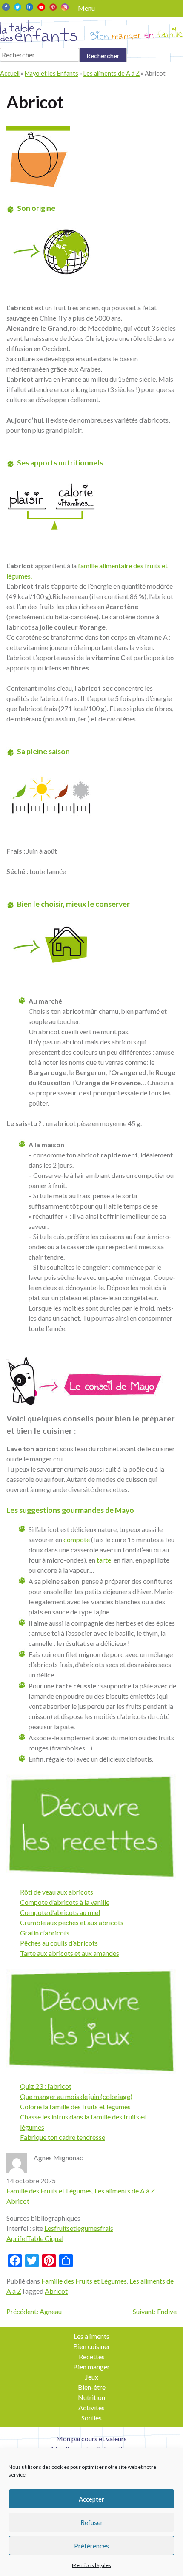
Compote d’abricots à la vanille (65, 1902)
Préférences (91, 2546)
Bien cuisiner (92, 2346)
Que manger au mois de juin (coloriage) (76, 2096)
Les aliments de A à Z (112, 73)
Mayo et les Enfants (51, 73)
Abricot (18, 2201)
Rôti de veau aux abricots (57, 1892)
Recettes (92, 2356)
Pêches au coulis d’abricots (59, 1943)
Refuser (92, 2522)
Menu (86, 8)
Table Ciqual (45, 2238)
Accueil (10, 73)
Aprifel (17, 2238)
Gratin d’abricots (45, 1933)
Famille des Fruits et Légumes (49, 2191)
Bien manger (91, 2367)
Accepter (91, 2499)
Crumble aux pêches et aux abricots (72, 1922)
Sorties (91, 2418)
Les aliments (91, 2336)
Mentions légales (91, 2565)
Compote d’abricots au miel (60, 1912)
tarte (104, 1560)
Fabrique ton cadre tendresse (63, 2137)
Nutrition (91, 2397)
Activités (91, 2407)
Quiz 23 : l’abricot (46, 2086)
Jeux (92, 2377)
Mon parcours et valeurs (91, 2438)
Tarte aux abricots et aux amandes (70, 1953)
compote (77, 1539)
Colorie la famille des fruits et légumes (75, 2106)
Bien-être (92, 2387)
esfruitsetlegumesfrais (80, 2228)
